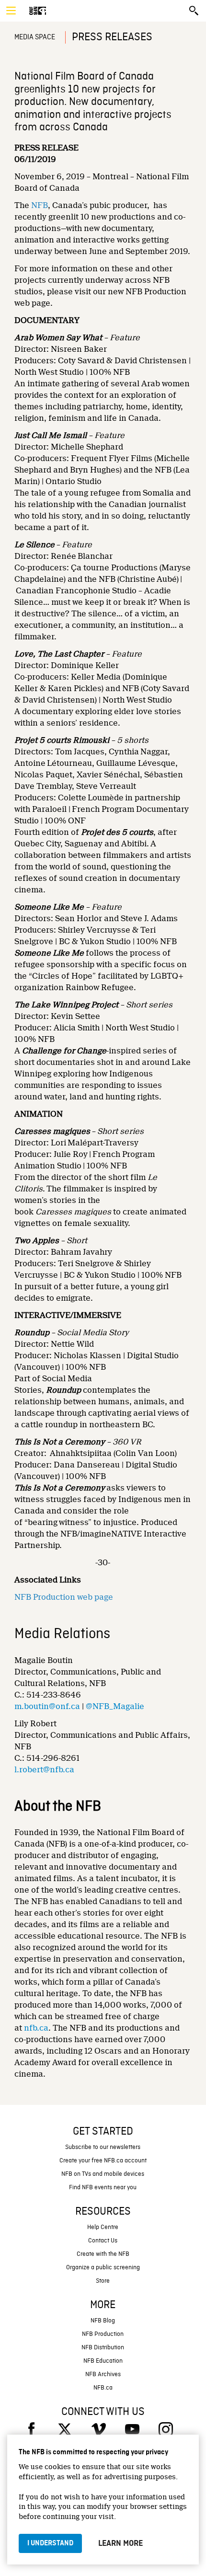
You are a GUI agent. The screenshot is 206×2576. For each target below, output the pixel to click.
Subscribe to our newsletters (103, 2147)
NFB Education (103, 2361)
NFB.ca (103, 2388)
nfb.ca (36, 2028)
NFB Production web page (64, 1597)
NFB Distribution (103, 2348)
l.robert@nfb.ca (44, 1770)
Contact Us (103, 2241)
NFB (40, 205)
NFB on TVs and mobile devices (103, 2174)
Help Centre (103, 2227)
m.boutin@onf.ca (47, 1706)
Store (103, 2281)
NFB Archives (103, 2374)
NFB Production (103, 2334)
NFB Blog (103, 2321)
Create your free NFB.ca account (103, 2161)
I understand (50, 2543)
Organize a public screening (103, 2268)
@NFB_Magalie (115, 1706)
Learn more (120, 2543)
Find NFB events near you (103, 2188)
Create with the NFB (103, 2254)
